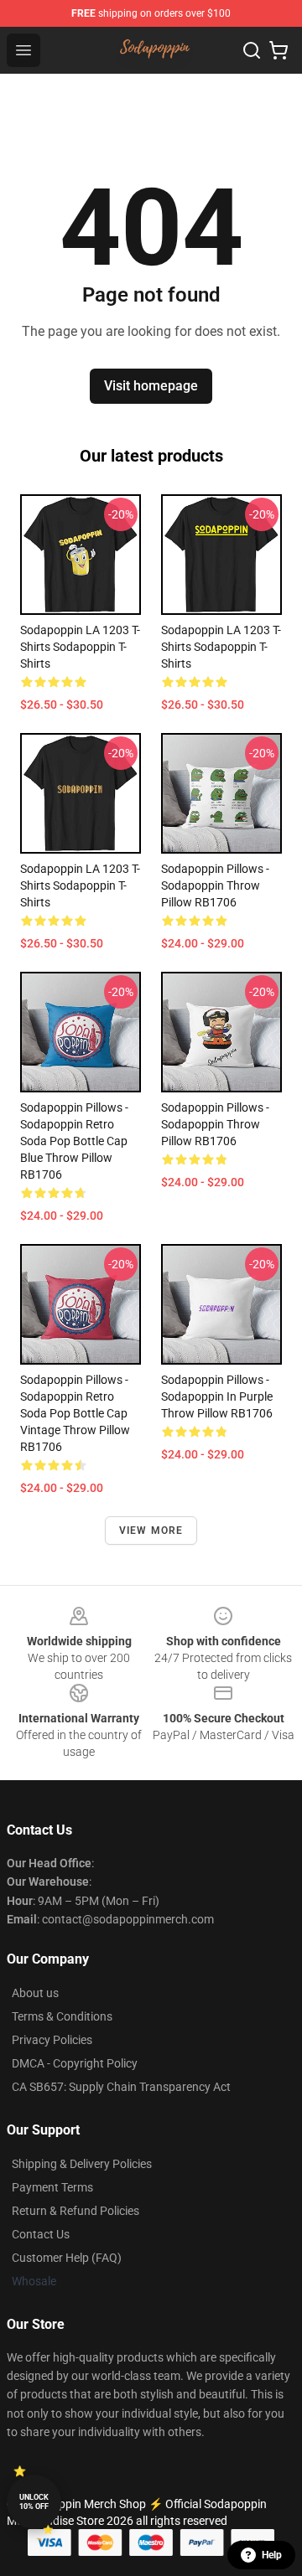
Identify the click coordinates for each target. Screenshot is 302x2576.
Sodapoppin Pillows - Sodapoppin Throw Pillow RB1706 (215, 885)
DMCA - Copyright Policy (75, 2063)
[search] (252, 50)
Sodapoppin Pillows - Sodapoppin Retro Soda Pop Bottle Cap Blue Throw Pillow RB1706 (74, 1141)
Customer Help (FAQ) (67, 2258)
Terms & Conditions (62, 2016)
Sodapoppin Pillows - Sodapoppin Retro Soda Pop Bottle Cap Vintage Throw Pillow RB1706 (75, 1413)
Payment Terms (52, 2187)
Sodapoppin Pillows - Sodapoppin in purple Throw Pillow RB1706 (217, 1396)
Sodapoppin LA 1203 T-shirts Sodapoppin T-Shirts (80, 647)
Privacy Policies (52, 2040)
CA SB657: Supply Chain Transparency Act (121, 2087)
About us (35, 1993)
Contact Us (41, 2234)
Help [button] (272, 2555)
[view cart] (279, 50)
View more (151, 1531)
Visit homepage (151, 386)
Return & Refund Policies (75, 2211)
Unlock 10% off (34, 2502)
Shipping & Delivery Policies (82, 2164)
